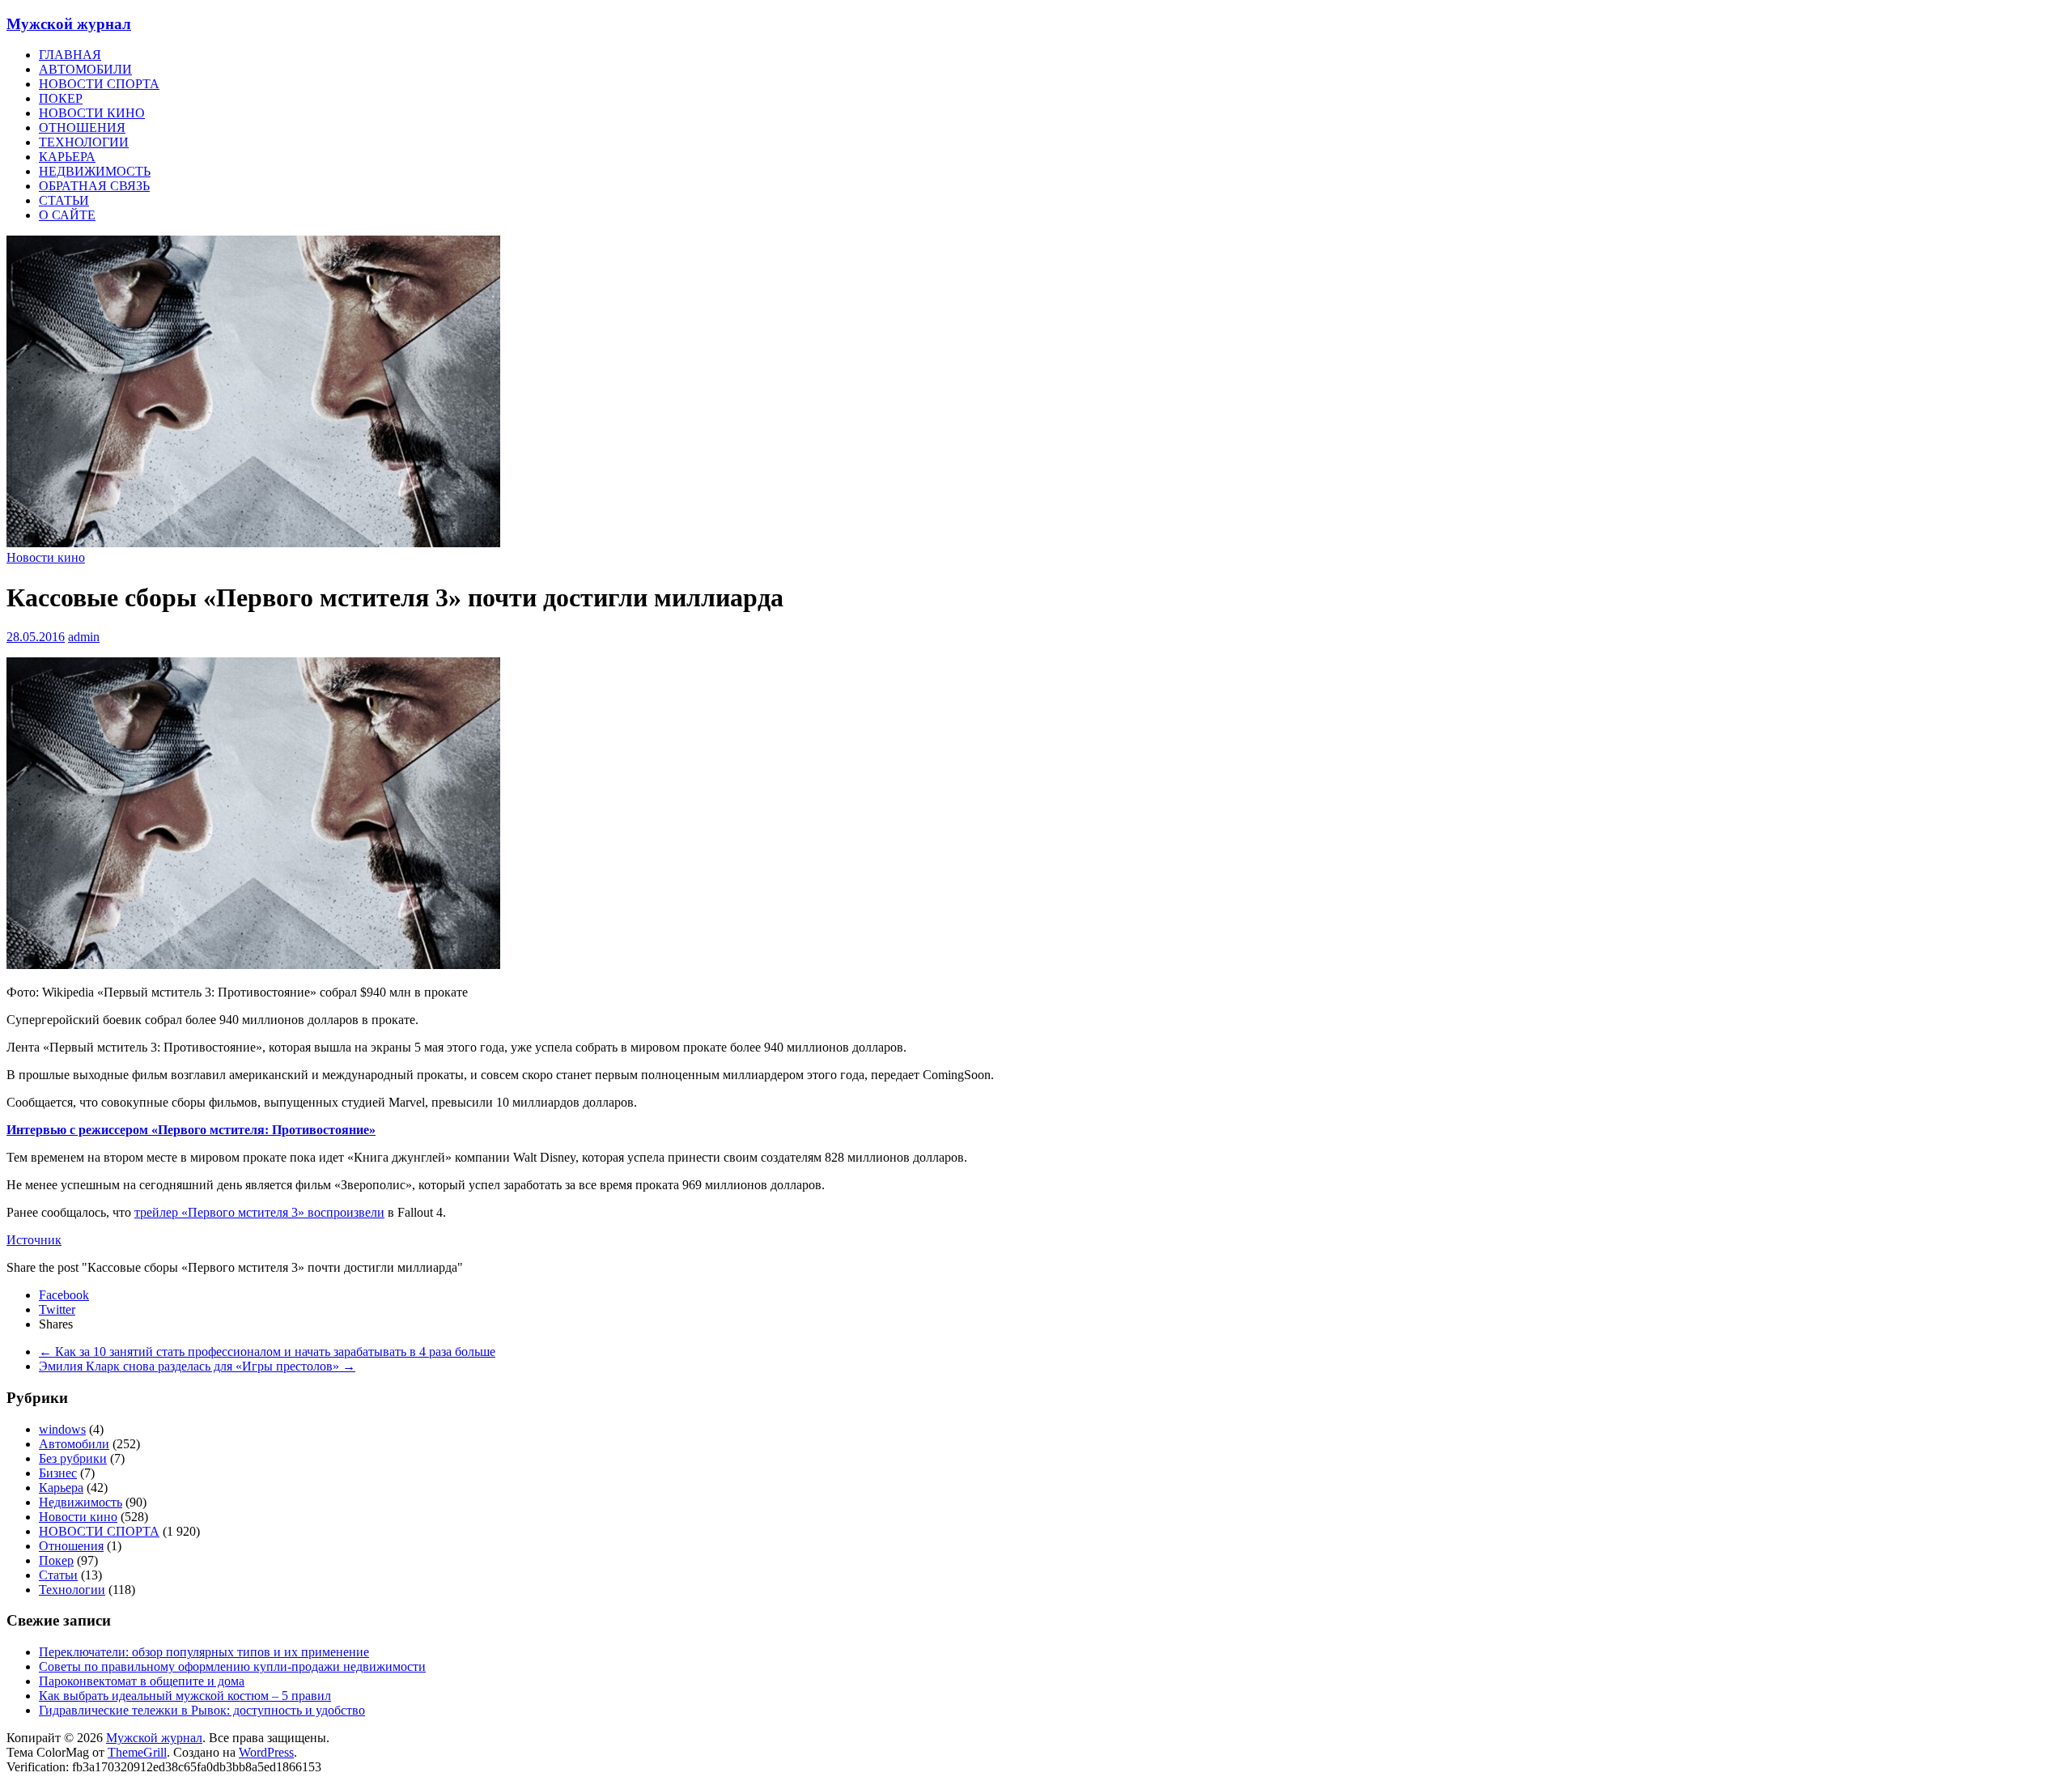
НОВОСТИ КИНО (92, 113)
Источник (34, 1240)
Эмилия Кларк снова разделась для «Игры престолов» (197, 1366)
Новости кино (46, 557)
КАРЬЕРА (67, 157)
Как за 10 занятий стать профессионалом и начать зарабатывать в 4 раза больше (267, 1352)
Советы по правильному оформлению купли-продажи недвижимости (232, 1666)
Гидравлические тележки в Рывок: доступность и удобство (202, 1710)
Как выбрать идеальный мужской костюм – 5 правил (185, 1696)
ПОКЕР (61, 98)
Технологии (72, 1590)
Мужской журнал (69, 24)
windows (62, 1429)
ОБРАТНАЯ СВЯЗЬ (94, 186)
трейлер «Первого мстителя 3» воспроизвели (259, 1212)
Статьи (58, 1575)
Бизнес (58, 1473)
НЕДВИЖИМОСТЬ (95, 171)
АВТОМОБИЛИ (85, 69)
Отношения (71, 1546)
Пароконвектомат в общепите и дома (142, 1681)
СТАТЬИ (64, 200)
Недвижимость (81, 1502)
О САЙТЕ (67, 215)
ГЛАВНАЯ (70, 55)
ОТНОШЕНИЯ (82, 128)
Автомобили (74, 1444)
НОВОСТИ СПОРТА (99, 84)
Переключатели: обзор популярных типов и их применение (204, 1652)
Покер (56, 1560)
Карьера (61, 1488)
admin (84, 637)
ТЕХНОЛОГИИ (84, 142)
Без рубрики (73, 1458)
